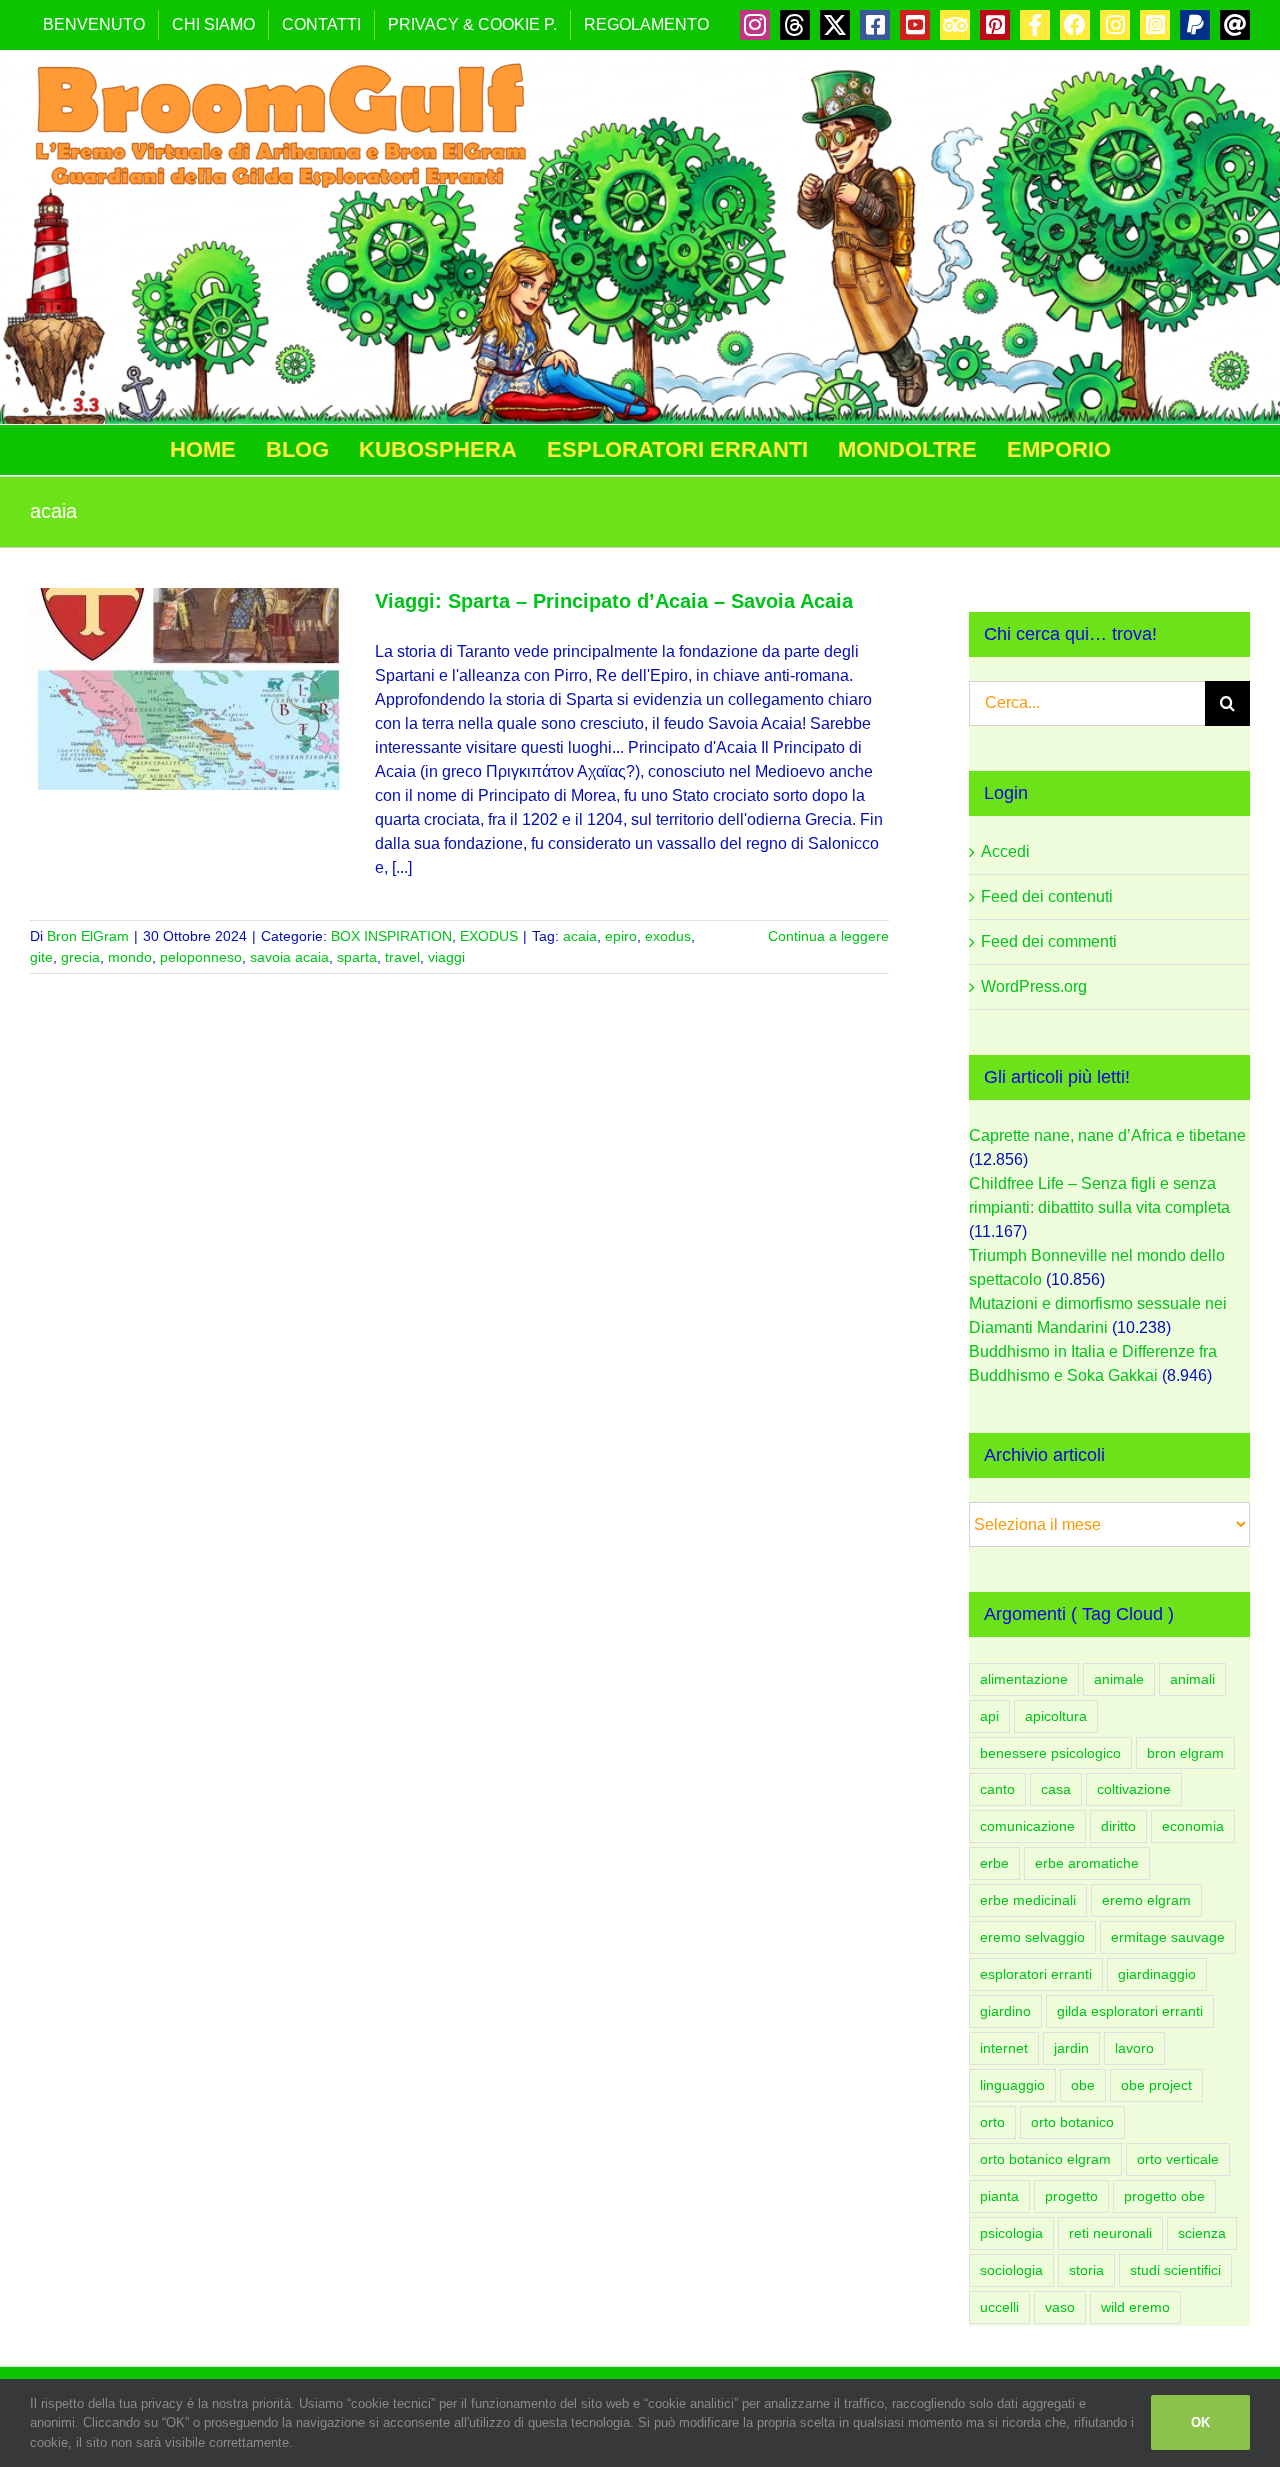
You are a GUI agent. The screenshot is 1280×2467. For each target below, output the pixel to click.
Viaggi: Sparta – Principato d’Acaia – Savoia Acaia (614, 601)
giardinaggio (1157, 1974)
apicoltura (1056, 1716)
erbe (994, 1863)
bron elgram (1185, 1753)
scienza (1202, 2233)
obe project (1156, 2085)
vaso (1060, 2307)
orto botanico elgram (1045, 2159)
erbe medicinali (1028, 1900)
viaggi (446, 957)
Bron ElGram (88, 936)
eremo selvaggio (1032, 1937)
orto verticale (1178, 2159)
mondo (130, 957)
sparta (357, 957)
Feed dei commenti (1049, 941)
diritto (1118, 1826)
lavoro (1134, 2048)
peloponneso (201, 957)
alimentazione (1024, 1679)
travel (402, 957)
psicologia (1011, 2233)
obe (1083, 2085)
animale (1119, 1679)
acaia (580, 936)
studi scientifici (1175, 2270)
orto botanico (1072, 2122)
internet (1004, 2048)
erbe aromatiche (1087, 1863)
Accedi (1005, 851)
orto (992, 2122)
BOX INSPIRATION (391, 936)
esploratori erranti (1036, 1974)
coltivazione (1134, 1789)
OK (1200, 2422)
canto (997, 1789)
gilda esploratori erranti (1130, 2011)
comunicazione (1027, 1826)
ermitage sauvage (1168, 1937)
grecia (80, 957)
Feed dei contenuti (1047, 896)
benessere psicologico (1050, 1753)
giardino (1005, 2011)
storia (1086, 2270)
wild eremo (1135, 2307)
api (989, 1716)
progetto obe (1164, 2196)
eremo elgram (1146, 1900)
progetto (1071, 2196)
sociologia (1011, 2270)
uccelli (999, 2307)
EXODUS (489, 936)
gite (41, 957)
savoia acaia (289, 957)
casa (1056, 1789)
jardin (1071, 2048)
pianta (999, 2196)
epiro (621, 936)
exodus (668, 936)
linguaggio (1012, 2085)
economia (1193, 1826)
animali (1192, 1679)
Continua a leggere (828, 936)
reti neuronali (1110, 2233)
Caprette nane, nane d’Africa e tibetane (1107, 1135)
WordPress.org (1034, 986)
